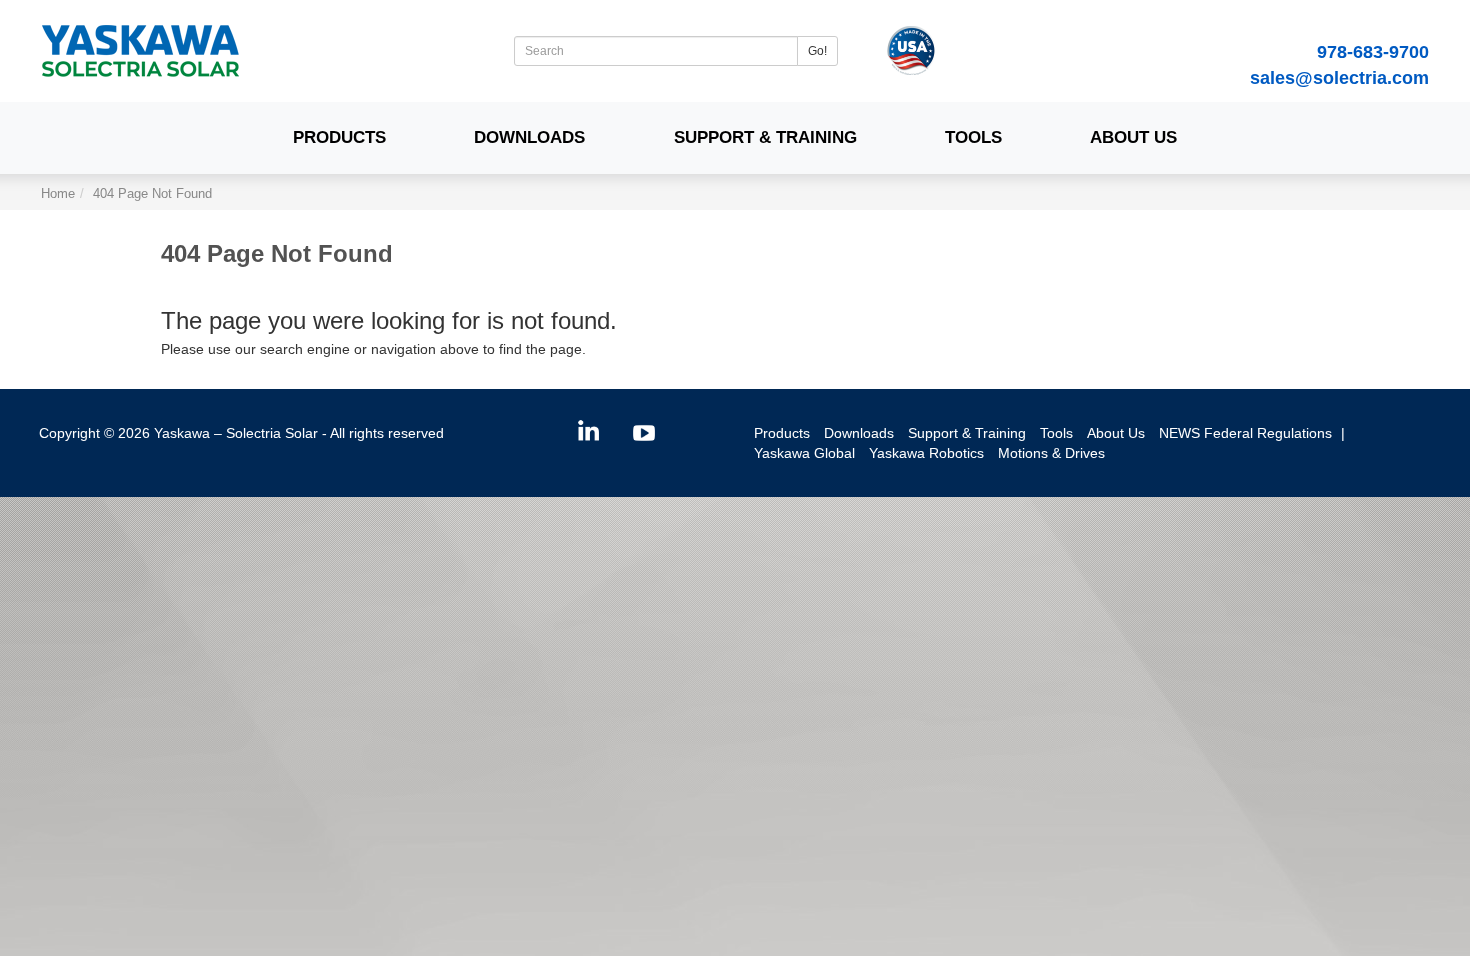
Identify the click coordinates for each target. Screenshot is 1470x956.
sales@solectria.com (1339, 78)
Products (339, 137)
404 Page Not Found (152, 194)
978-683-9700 (1373, 52)
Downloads (529, 137)
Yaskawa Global (804, 453)
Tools (973, 137)
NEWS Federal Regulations (1245, 433)
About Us (1133, 137)
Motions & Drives (1051, 453)
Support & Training (765, 137)
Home (58, 194)
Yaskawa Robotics (926, 453)
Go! (817, 51)
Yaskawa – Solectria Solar (236, 433)
